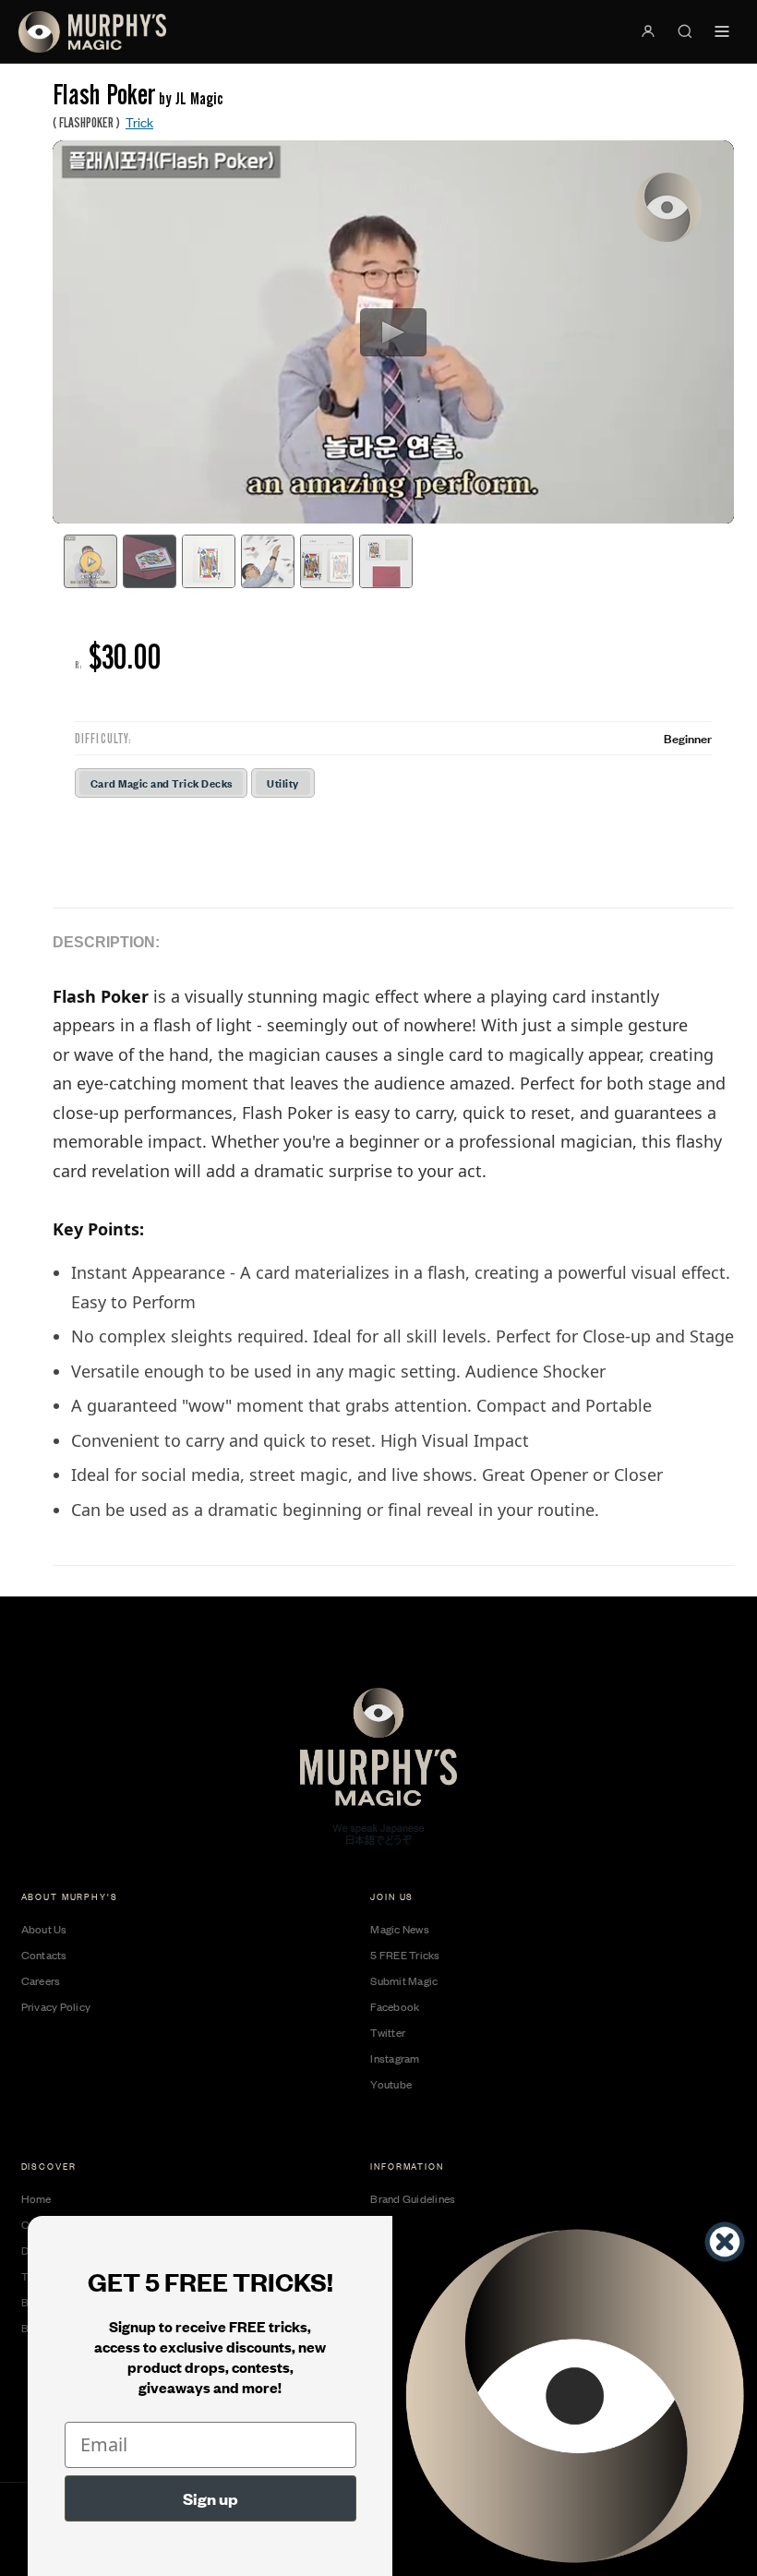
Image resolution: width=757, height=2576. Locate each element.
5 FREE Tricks (405, 1955)
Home (36, 2198)
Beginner (688, 738)
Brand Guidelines (413, 2198)
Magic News (400, 1929)
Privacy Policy (56, 2006)
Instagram (395, 2058)
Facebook (395, 2006)
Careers (41, 1980)
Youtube (391, 2084)
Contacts (44, 1955)
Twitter (388, 2032)
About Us (44, 1929)
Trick (139, 121)
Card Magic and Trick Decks (161, 782)
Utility (282, 782)
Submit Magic (404, 1980)
